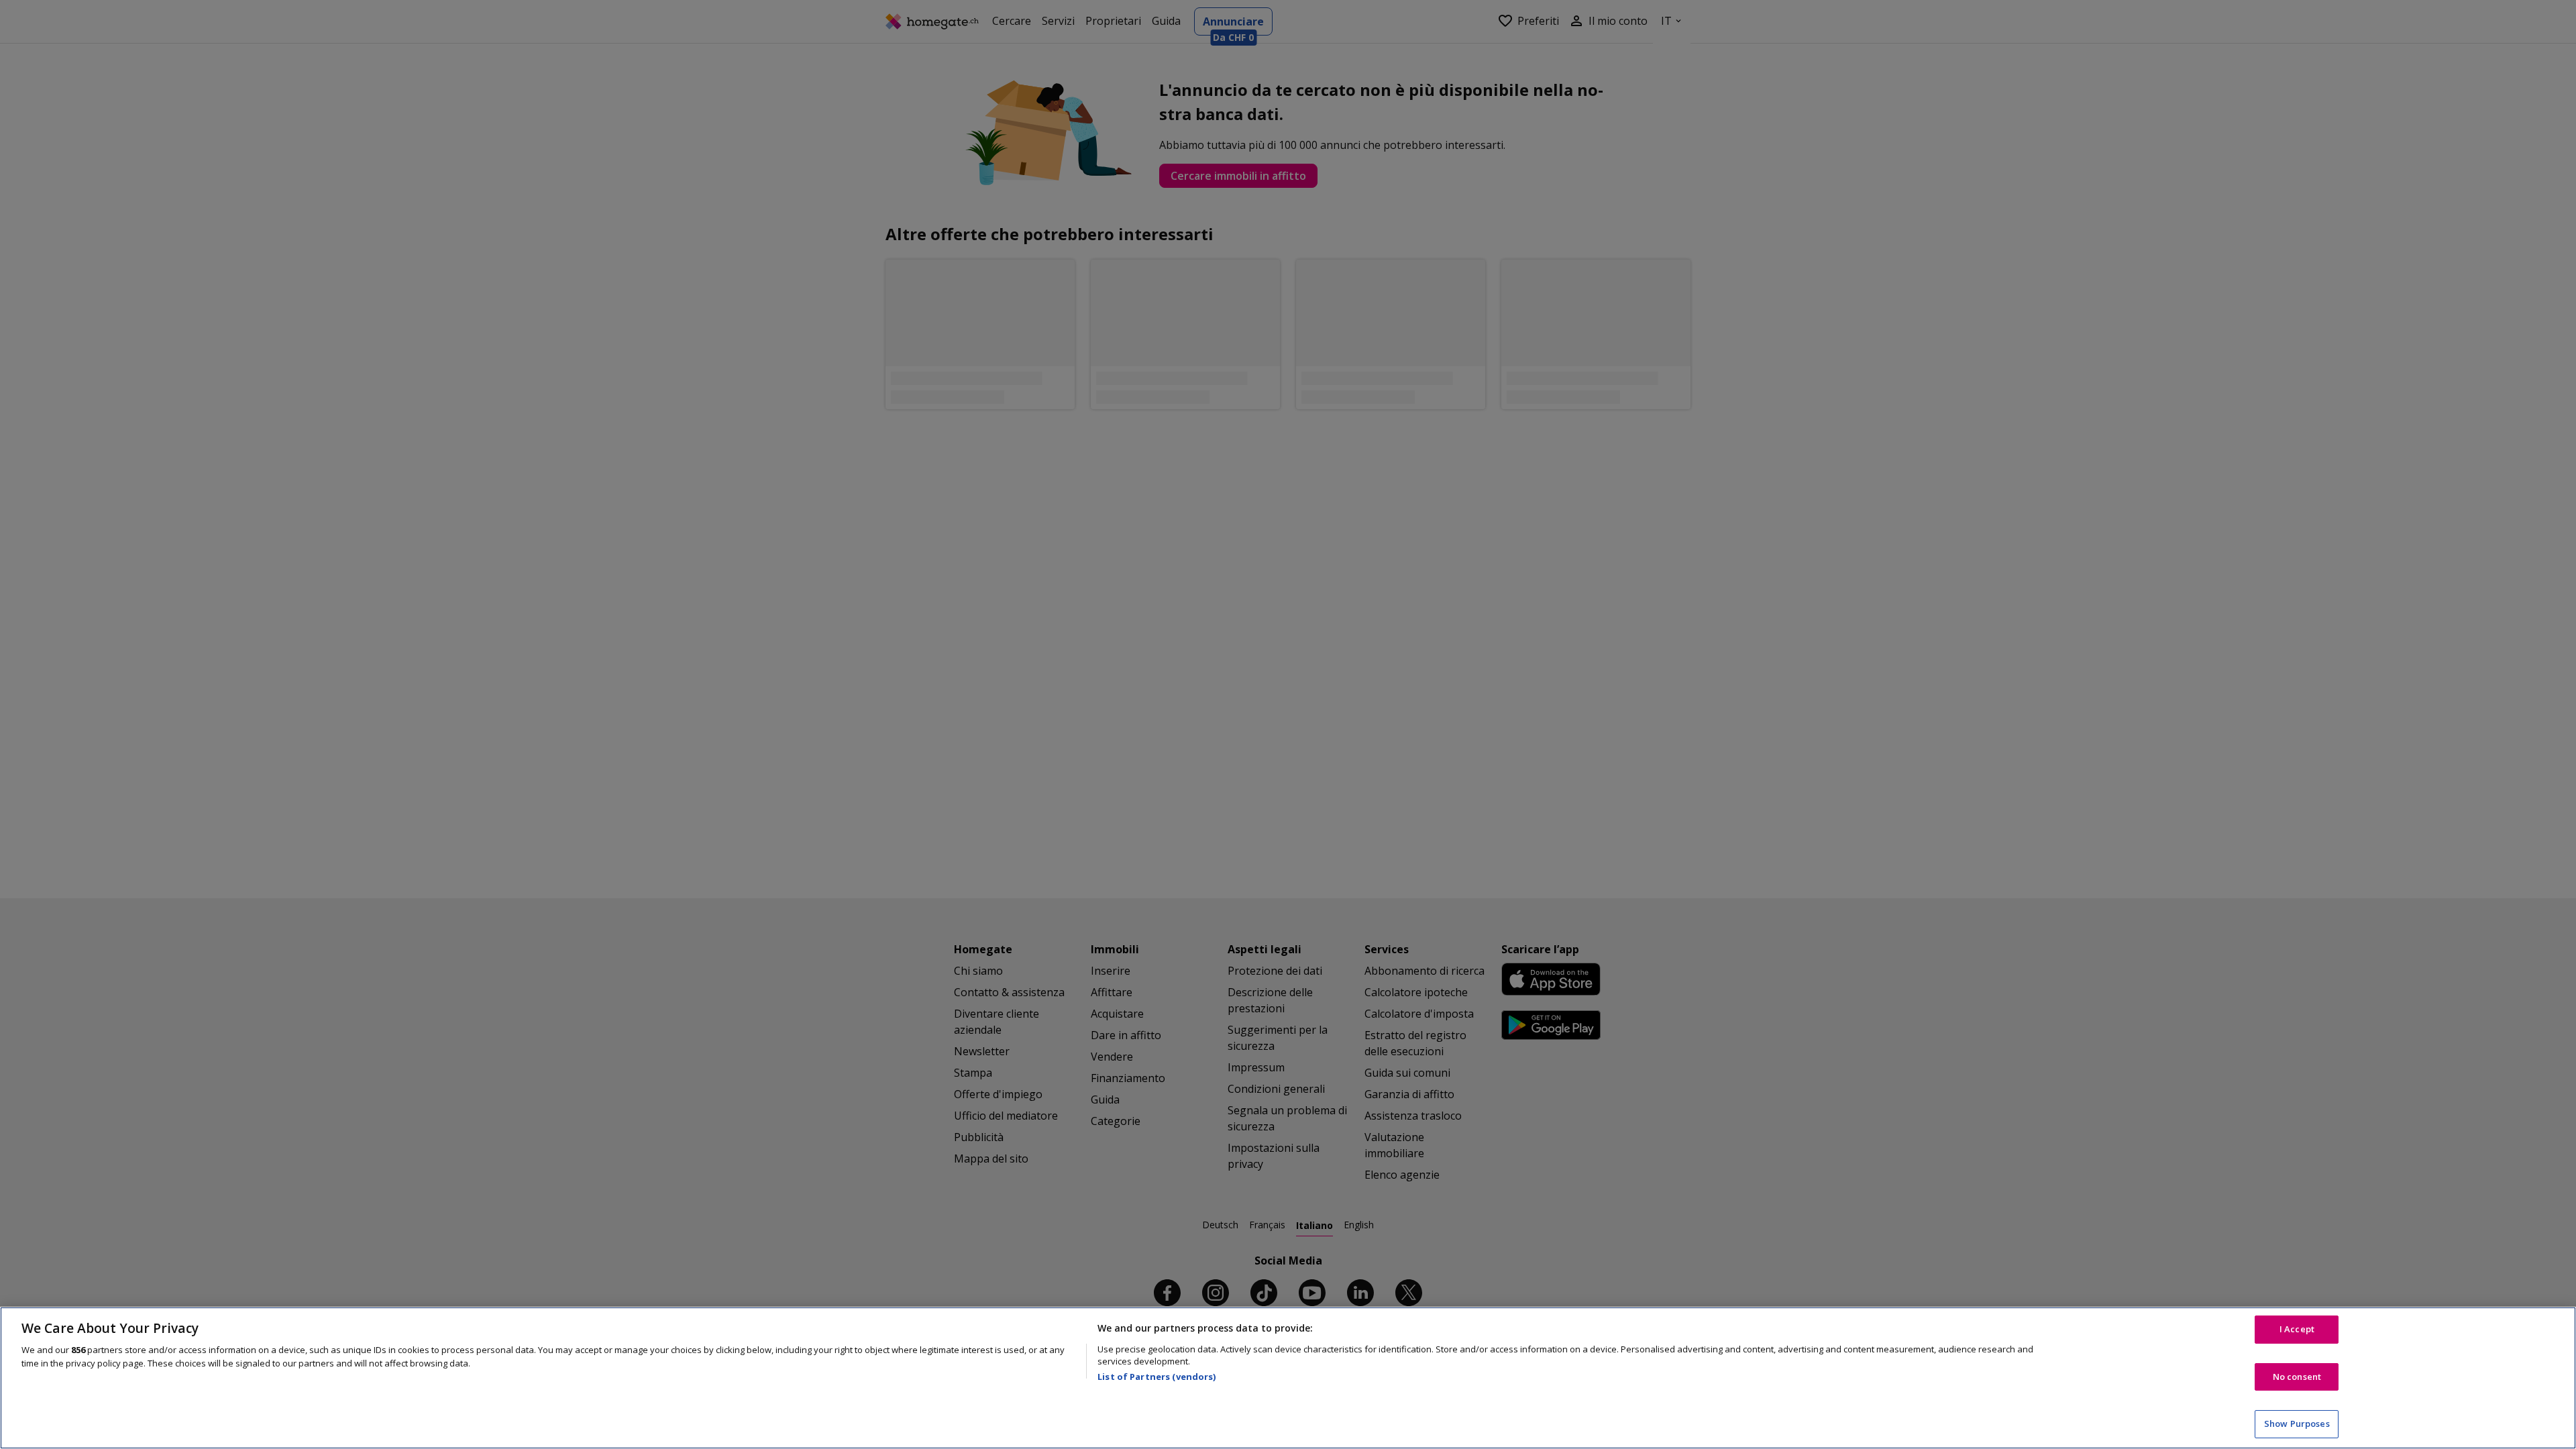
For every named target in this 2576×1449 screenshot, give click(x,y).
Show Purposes (2297, 1424)
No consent (2297, 1377)
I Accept (2297, 1329)
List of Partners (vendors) (1157, 1377)
